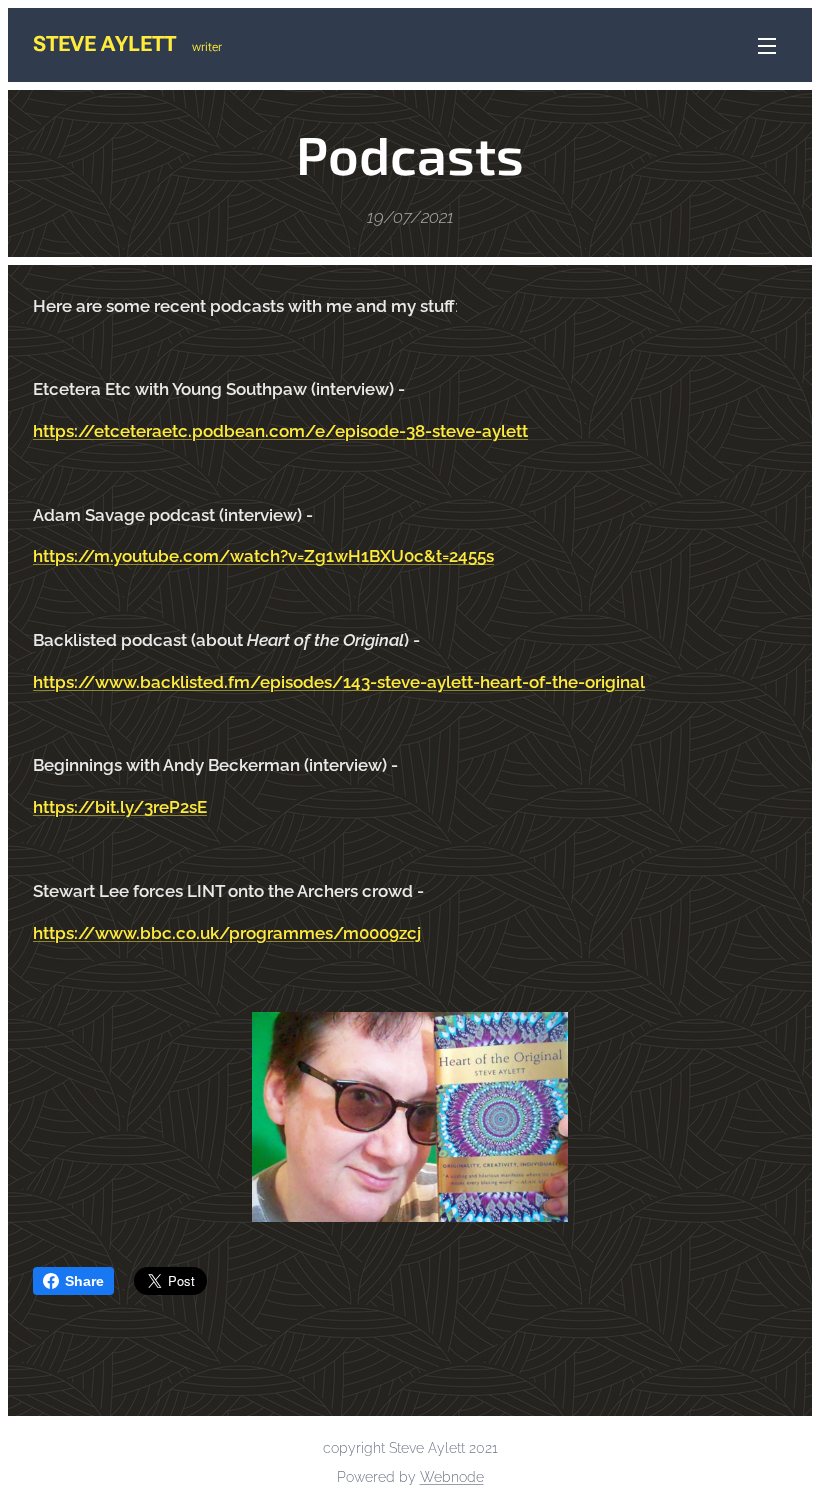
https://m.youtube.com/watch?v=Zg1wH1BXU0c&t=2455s (263, 556)
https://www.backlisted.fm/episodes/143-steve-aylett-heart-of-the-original (339, 682)
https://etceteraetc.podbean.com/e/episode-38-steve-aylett (280, 431)
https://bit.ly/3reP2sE (120, 807)
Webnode (452, 1477)
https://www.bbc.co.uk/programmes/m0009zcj (227, 933)
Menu (767, 45)
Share (84, 1281)
